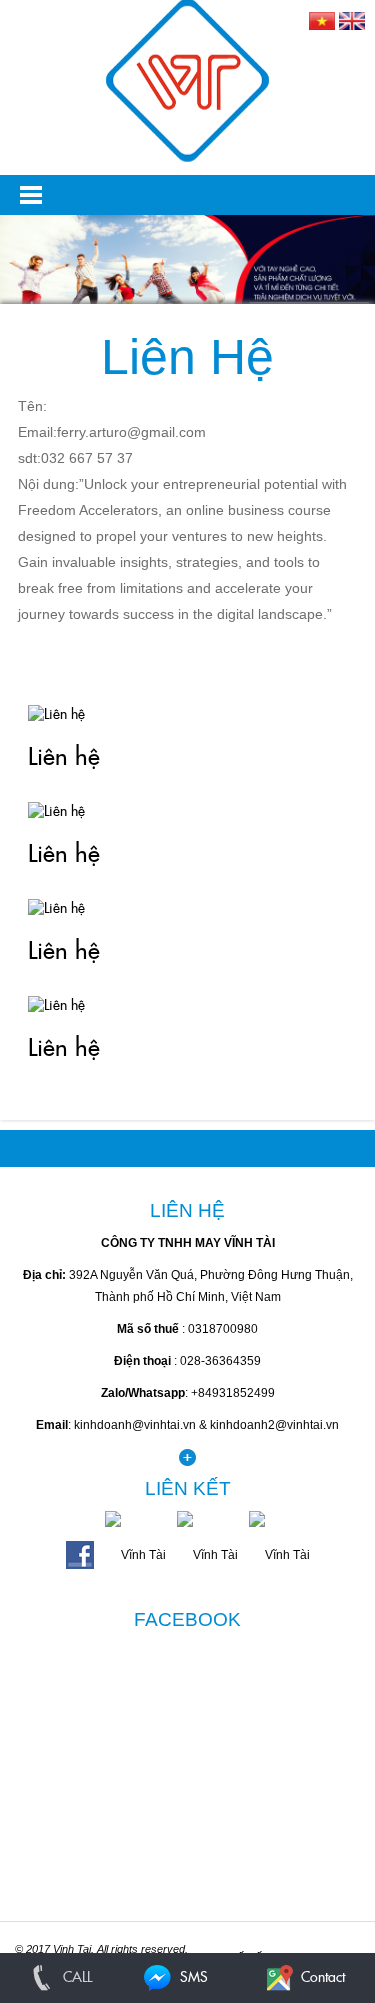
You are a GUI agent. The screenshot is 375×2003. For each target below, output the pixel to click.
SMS (192, 1978)
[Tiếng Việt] (322, 20)
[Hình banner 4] (187, 292)
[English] (352, 20)
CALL (75, 1978)
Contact (321, 1978)
